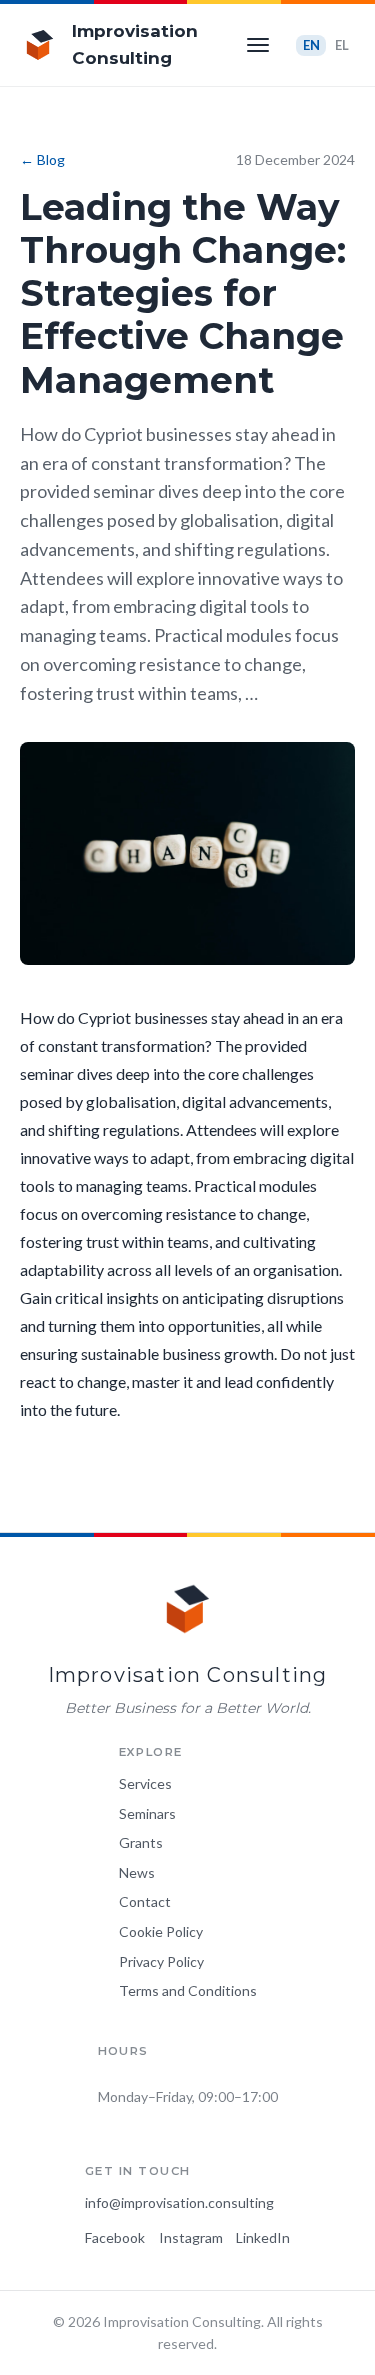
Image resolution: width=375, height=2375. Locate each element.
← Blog (42, 159)
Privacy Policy (161, 1961)
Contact (145, 1901)
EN (311, 45)
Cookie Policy (161, 1931)
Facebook (115, 2237)
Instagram (191, 2237)
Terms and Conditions (188, 1990)
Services (145, 1783)
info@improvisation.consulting (179, 2202)
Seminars (147, 1813)
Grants (141, 1842)
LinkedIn (263, 2237)
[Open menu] (258, 45)
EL (342, 45)
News (137, 1872)
